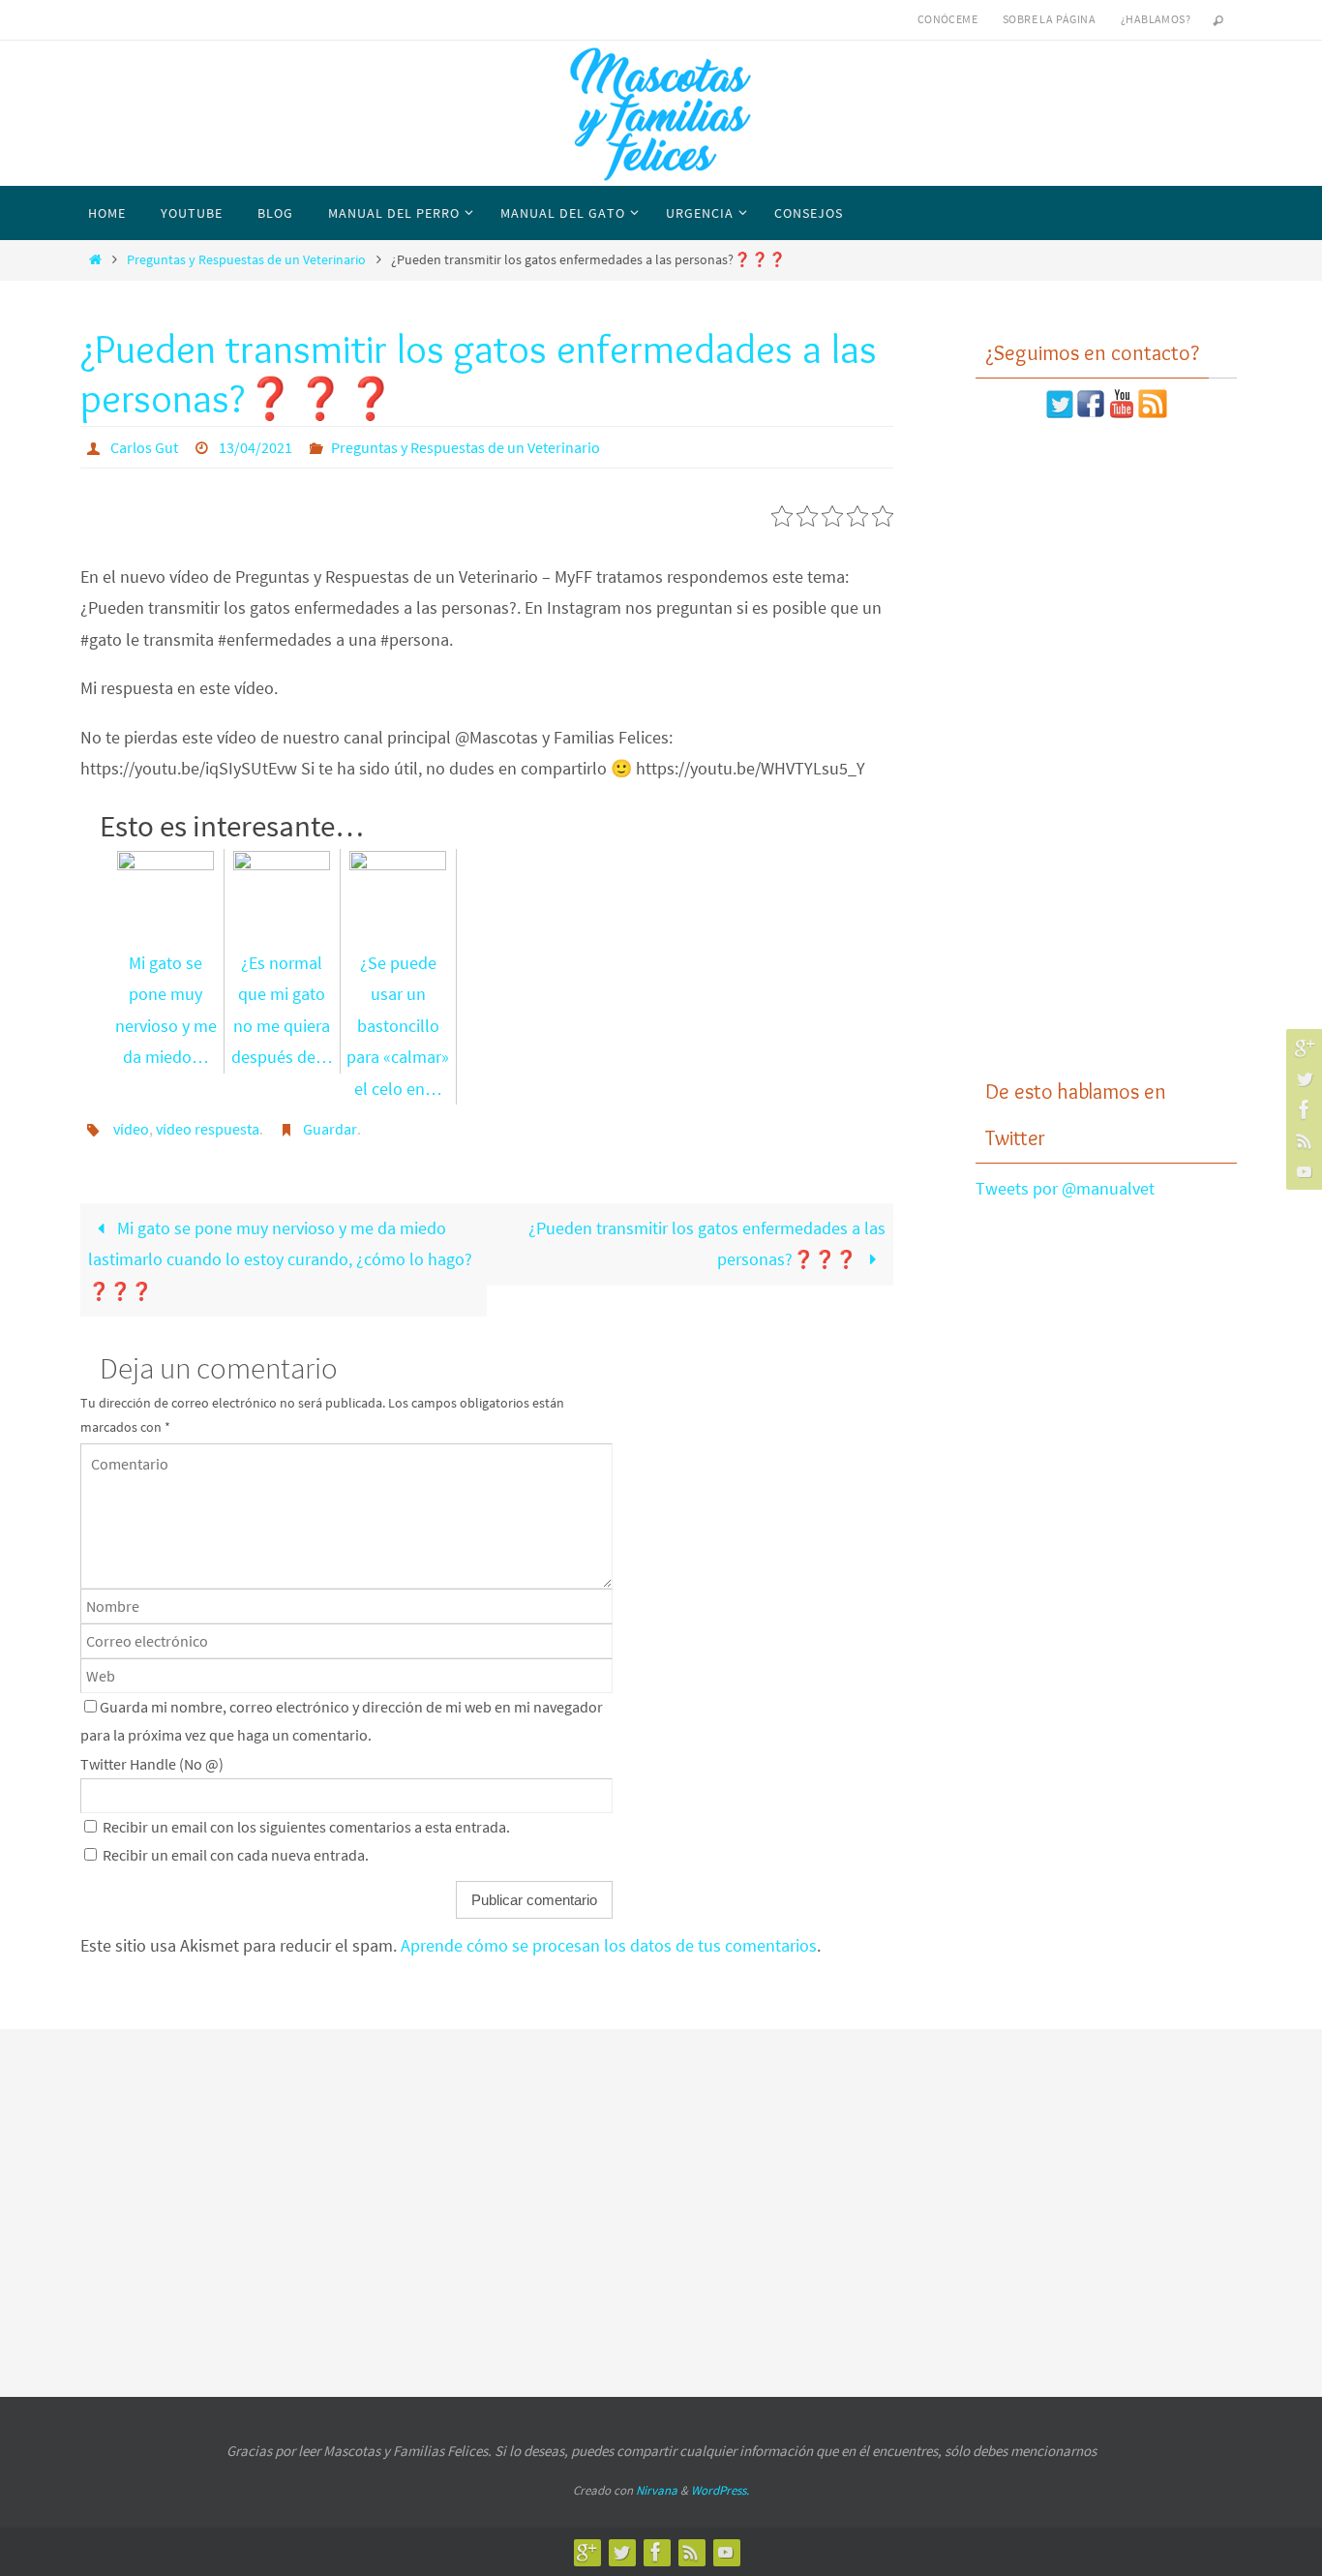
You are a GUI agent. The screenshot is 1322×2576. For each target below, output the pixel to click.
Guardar (330, 1129)
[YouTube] (1302, 1171)
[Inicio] (95, 259)
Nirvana (657, 2490)
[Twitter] (1302, 1078)
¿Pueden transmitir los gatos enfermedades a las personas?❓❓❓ (707, 1243)
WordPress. (720, 2490)
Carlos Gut (144, 447)
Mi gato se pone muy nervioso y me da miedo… (166, 1010)
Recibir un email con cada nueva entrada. (236, 1855)
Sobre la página (1049, 19)
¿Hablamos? (1156, 19)
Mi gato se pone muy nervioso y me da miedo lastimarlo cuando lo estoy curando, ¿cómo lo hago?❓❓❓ (280, 1259)
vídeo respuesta (208, 1129)
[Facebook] (1302, 1109)
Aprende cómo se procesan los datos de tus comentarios (609, 1945)
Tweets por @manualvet (1065, 1188)
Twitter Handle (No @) (152, 1764)
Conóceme (947, 19)
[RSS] (1302, 1140)
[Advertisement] (1106, 748)
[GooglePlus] (1302, 1047)
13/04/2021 (255, 447)
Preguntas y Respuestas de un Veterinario (246, 259)
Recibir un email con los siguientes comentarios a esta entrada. (306, 1827)
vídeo (131, 1129)
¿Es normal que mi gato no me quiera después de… (282, 1010)
